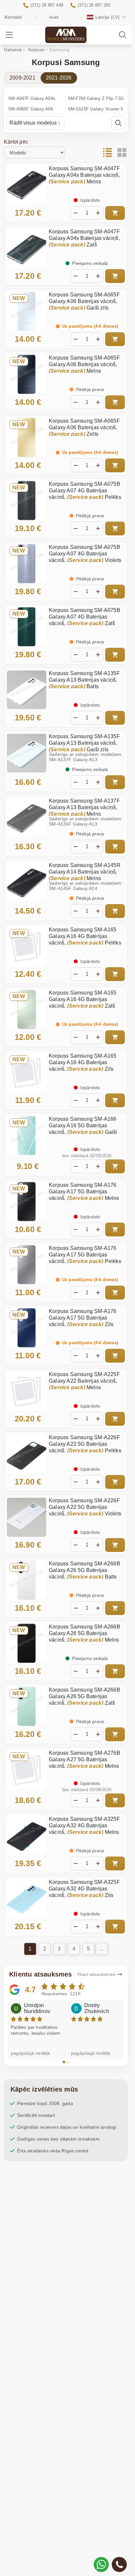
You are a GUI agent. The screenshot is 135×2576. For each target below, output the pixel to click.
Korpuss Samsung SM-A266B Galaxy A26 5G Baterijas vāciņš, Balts (85, 1570)
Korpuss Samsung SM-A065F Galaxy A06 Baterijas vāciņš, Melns (84, 364)
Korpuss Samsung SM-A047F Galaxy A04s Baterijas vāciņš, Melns (84, 175)
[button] (64, 2062)
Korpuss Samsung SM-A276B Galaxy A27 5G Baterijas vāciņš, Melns (85, 1759)
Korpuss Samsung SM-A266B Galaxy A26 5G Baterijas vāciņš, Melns (85, 1633)
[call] (119, 2564)
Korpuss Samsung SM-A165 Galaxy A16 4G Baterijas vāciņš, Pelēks (85, 936)
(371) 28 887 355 (94, 5)
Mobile (66, 39)
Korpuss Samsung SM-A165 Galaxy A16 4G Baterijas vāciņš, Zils (83, 1062)
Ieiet (54, 17)
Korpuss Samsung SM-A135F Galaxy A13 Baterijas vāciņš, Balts (84, 680)
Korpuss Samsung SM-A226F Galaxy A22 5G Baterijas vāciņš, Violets (85, 1507)
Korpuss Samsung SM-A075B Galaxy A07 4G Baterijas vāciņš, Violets (85, 554)
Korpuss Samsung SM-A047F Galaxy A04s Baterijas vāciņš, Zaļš (84, 238)
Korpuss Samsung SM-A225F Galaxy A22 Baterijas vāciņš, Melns (84, 1381)
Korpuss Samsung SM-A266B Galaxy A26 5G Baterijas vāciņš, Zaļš (85, 1696)
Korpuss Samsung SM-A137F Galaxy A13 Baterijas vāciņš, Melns (84, 807)
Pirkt (115, 213)
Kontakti (13, 17)
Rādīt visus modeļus (33, 123)
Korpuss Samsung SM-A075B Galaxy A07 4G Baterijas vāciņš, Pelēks (85, 491)
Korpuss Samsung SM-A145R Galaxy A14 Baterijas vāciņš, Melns (85, 872)
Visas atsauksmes (96, 1974)
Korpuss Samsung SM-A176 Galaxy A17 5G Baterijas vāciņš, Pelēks (85, 1255)
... (102, 1949)
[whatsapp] (101, 2564)
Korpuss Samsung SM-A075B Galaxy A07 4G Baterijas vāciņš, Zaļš (85, 617)
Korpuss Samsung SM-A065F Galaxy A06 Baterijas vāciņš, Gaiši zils (84, 301)
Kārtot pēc (16, 142)
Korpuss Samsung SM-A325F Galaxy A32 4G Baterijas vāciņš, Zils (84, 1889)
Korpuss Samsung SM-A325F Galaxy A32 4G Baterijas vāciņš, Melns (84, 1826)
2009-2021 (22, 78)
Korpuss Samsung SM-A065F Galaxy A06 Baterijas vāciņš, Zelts (84, 427)
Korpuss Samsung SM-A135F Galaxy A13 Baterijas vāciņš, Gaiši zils (84, 743)
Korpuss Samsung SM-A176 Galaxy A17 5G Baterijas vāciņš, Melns (84, 1192)
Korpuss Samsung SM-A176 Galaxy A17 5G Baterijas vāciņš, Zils (83, 1318)
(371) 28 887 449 (47, 5)
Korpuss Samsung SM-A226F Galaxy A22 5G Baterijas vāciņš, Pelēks (85, 1444)
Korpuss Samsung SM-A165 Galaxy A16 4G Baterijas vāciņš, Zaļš (83, 999)
